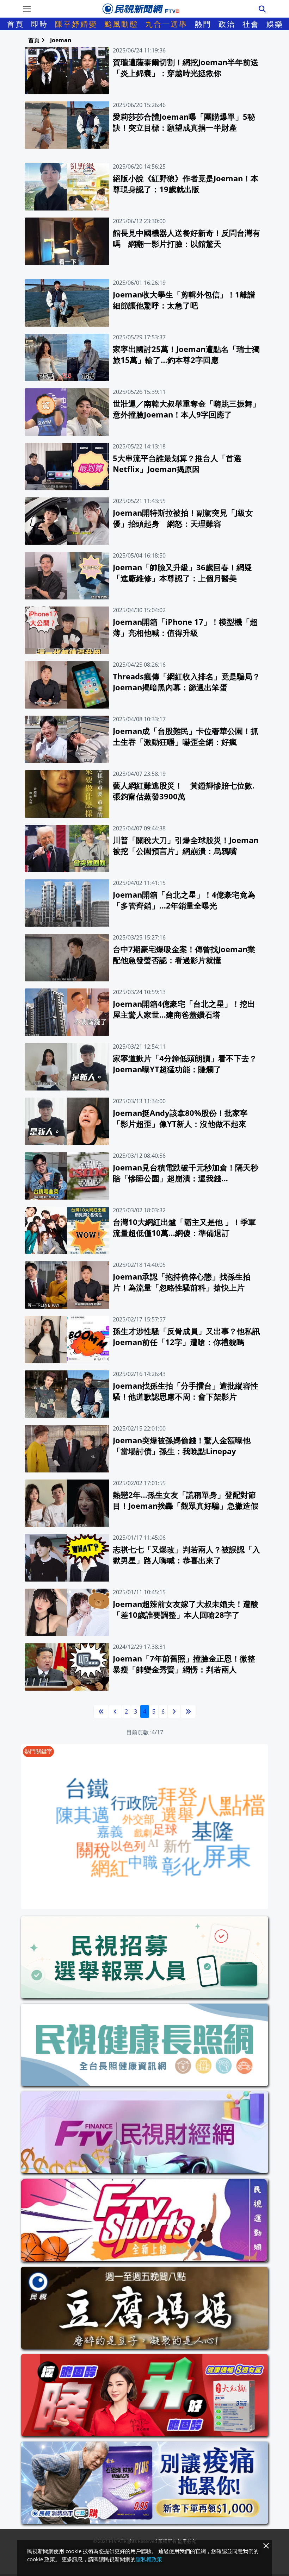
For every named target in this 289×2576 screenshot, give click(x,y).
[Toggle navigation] (27, 9)
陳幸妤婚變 (76, 24)
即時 (39, 24)
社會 (251, 24)
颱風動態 (121, 24)
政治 (227, 24)
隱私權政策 (149, 2559)
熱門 (203, 24)
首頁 (16, 24)
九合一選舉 (166, 24)
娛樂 (275, 24)
